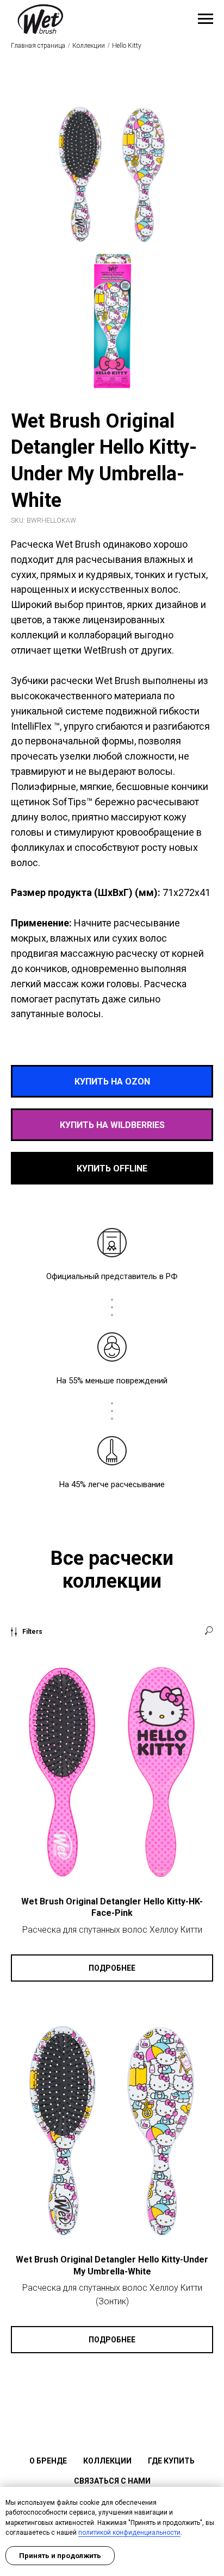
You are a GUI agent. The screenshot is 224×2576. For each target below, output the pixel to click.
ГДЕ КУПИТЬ (171, 2461)
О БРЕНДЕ (48, 2461)
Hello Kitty (127, 46)
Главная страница (38, 46)
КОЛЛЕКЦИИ (107, 2461)
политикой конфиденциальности (129, 2533)
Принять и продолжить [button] (60, 2556)
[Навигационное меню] (206, 19)
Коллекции (89, 46)
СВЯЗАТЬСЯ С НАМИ (112, 2481)
